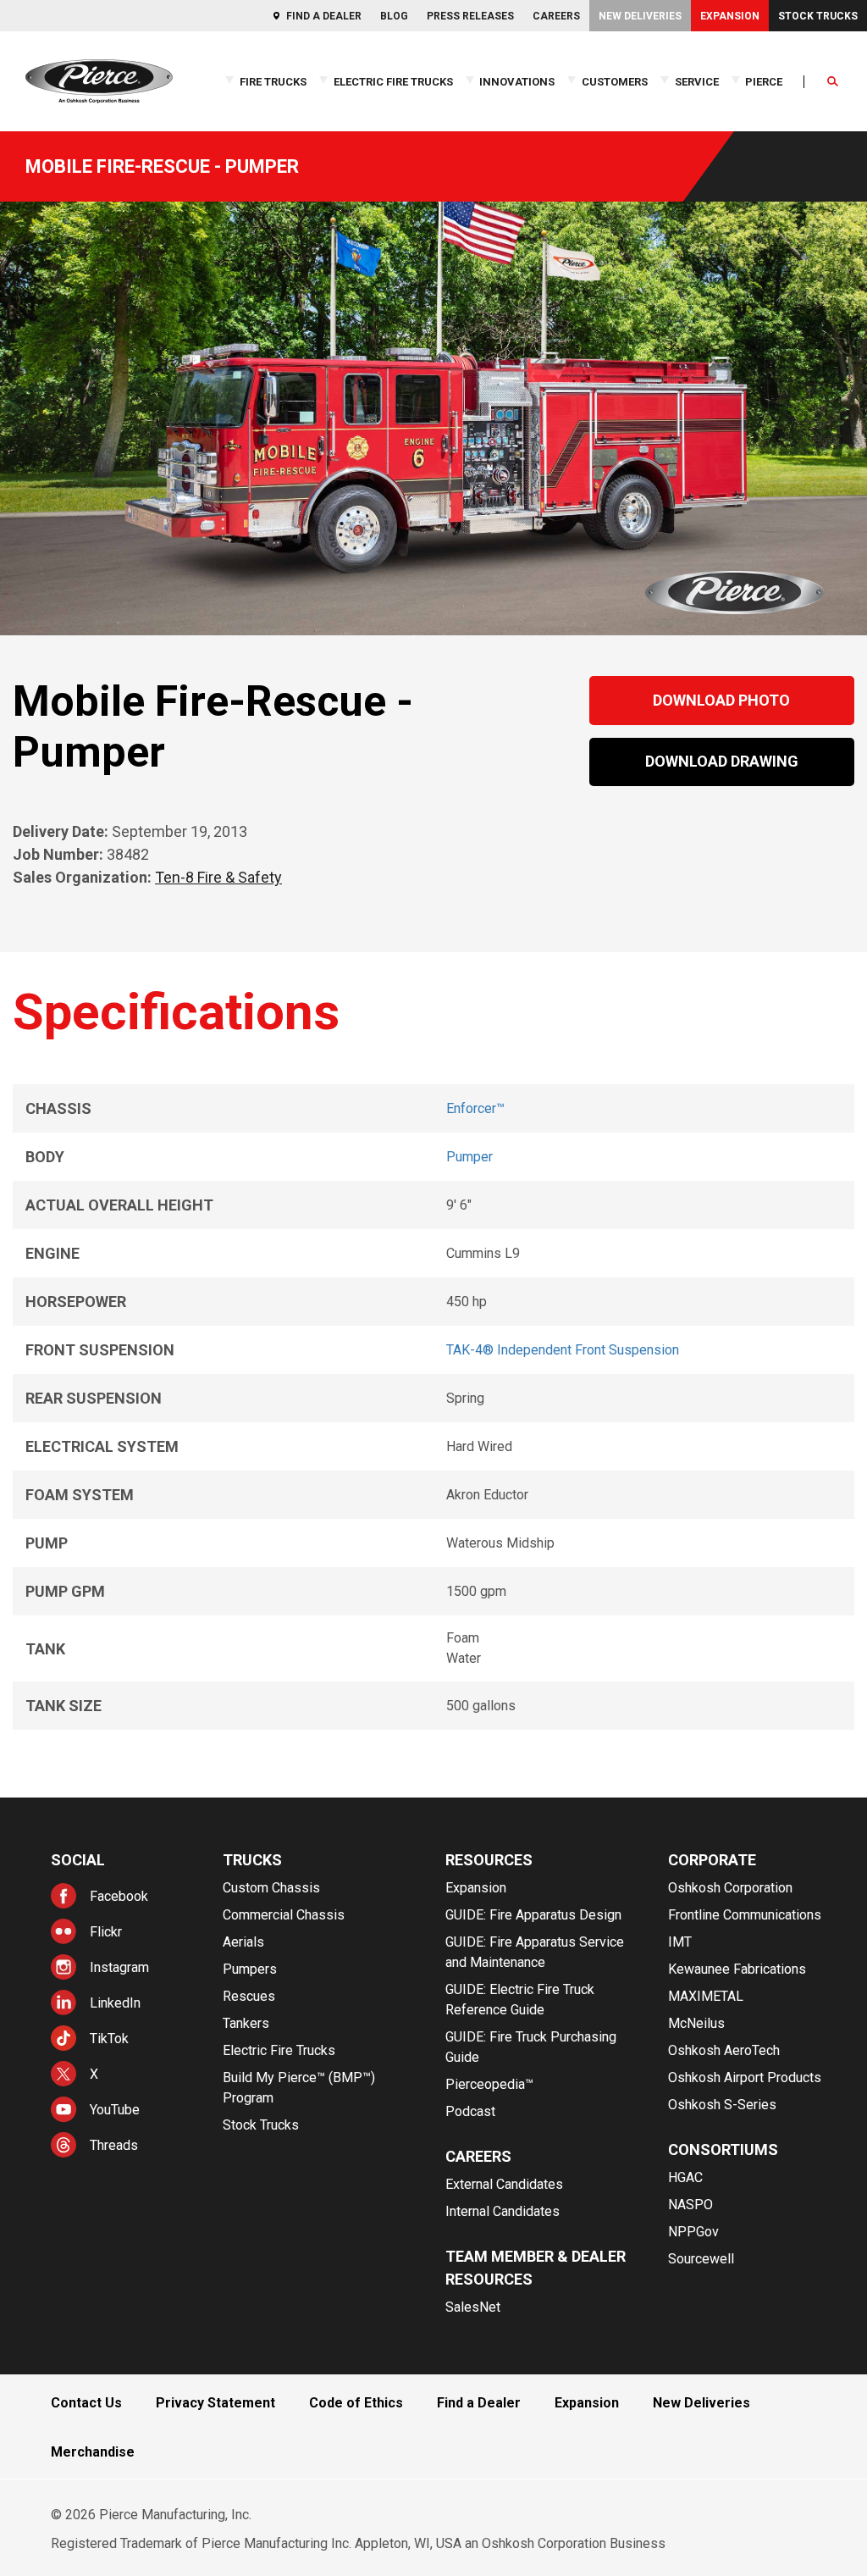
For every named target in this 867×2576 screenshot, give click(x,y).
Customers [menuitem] (615, 82)
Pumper (469, 1157)
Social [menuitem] (78, 1860)
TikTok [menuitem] (109, 2039)
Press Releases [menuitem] (470, 16)
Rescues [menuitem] (249, 1996)
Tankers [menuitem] (246, 2023)
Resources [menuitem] (489, 1860)
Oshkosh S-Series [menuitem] (722, 2105)
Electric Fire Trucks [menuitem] (393, 82)
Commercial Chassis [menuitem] (284, 1915)
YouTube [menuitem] (115, 2110)
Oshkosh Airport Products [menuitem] (745, 2077)
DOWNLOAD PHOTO (721, 700)
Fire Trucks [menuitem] (273, 82)
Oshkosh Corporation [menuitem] (730, 1888)
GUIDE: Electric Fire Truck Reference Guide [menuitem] (520, 2000)
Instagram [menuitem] (119, 1967)
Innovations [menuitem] (517, 82)
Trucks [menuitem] (252, 1860)
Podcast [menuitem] (470, 2111)
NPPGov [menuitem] (693, 2232)
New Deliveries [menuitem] (640, 16)
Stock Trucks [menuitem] (818, 16)
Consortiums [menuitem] (723, 2149)
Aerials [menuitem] (243, 1942)
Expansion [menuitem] (730, 16)
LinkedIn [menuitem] (115, 2003)
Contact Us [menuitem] (86, 2403)
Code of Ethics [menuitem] (356, 2403)
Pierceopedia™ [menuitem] (489, 2084)
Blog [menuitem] (394, 16)
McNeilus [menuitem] (696, 2023)
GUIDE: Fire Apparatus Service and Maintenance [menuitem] (535, 1952)
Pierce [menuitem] (764, 82)
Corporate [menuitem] (712, 1860)
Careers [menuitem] (556, 16)
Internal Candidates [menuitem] (503, 2211)
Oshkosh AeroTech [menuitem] (724, 2050)
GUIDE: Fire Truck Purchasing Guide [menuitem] (531, 2047)
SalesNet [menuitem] (473, 2307)
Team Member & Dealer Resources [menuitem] (536, 2268)
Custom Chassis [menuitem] (271, 1888)
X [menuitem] (94, 2074)
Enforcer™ (475, 1108)
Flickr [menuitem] (106, 1932)
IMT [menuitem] (680, 1942)
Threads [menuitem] (114, 2145)
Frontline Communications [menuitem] (745, 1915)
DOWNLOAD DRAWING (722, 761)
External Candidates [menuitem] (504, 2184)
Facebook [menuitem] (119, 1896)
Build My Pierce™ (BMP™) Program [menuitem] (299, 2088)
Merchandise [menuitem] (93, 2452)
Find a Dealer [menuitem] (324, 16)
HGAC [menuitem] (685, 2177)
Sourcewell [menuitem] (701, 2259)
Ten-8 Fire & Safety (218, 877)
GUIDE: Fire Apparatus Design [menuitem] (533, 1915)
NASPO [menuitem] (690, 2205)
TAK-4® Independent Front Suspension (563, 1350)
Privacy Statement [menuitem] (215, 2403)
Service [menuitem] (697, 82)
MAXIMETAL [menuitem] (706, 1996)
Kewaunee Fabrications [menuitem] (737, 1969)
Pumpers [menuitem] (250, 1969)
